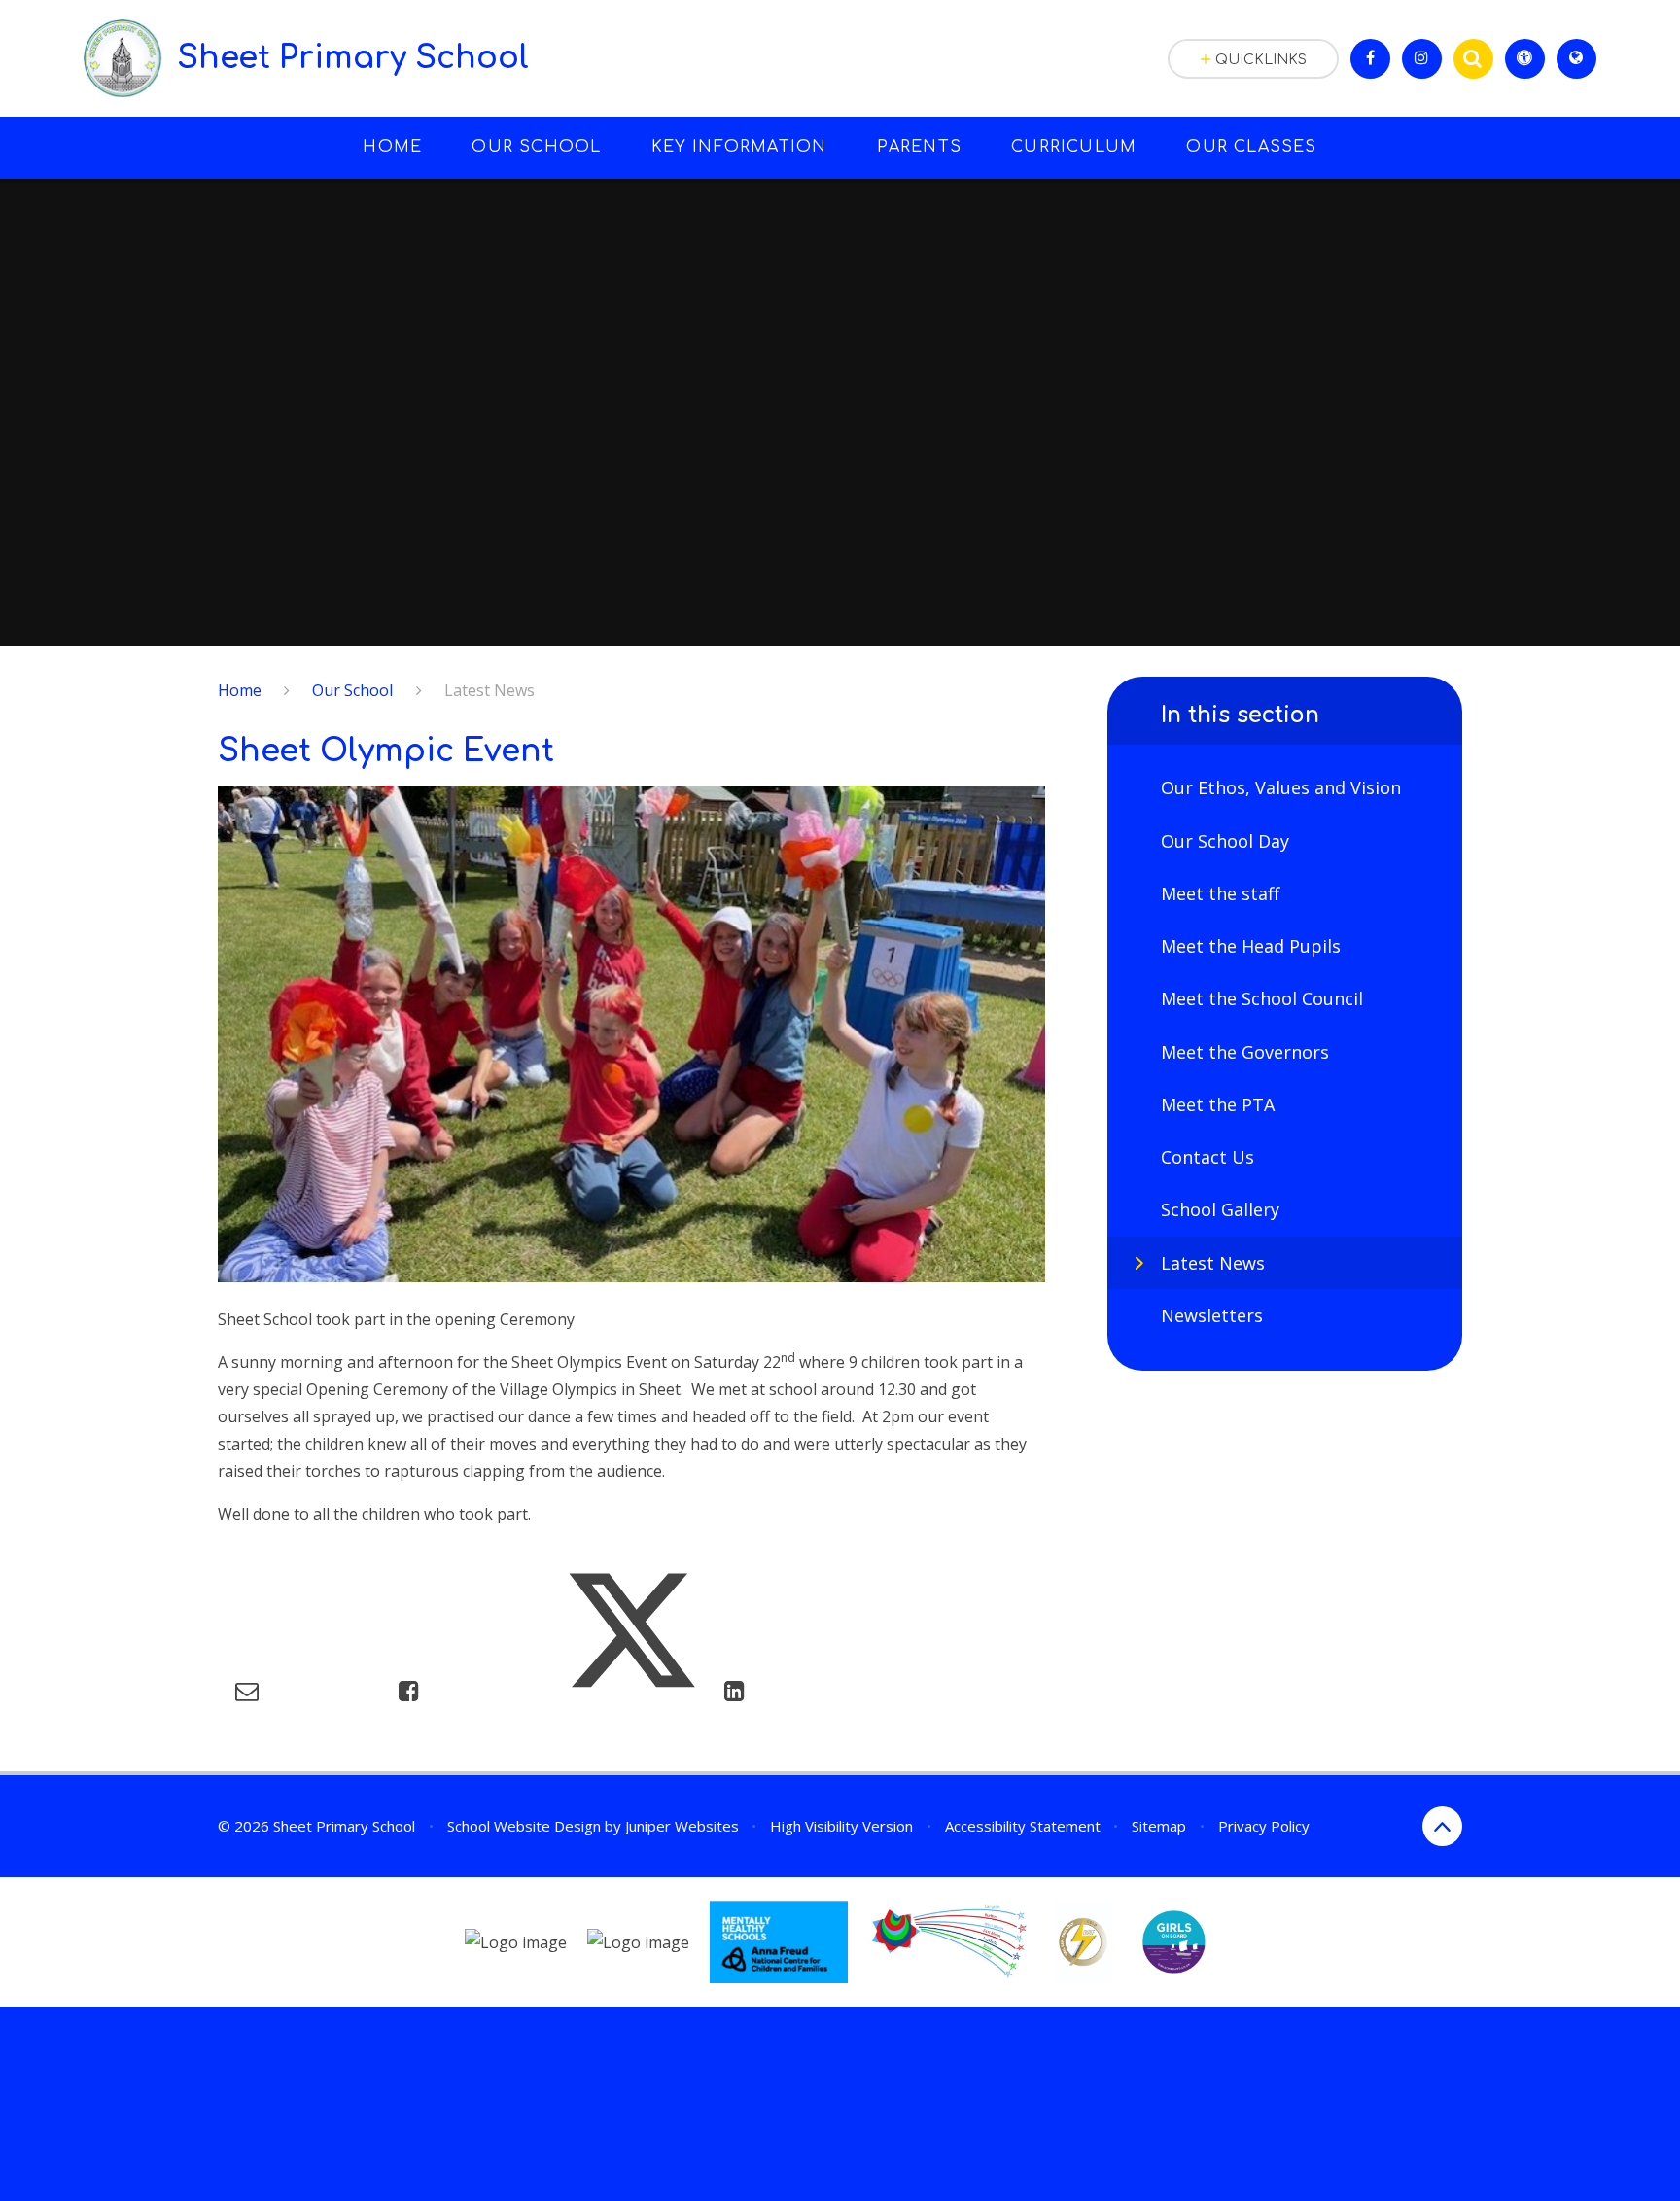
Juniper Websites (682, 1826)
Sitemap (1159, 1826)
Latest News (490, 690)
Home (240, 690)
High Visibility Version (841, 1826)
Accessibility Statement (1023, 1826)
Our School (352, 690)
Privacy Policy (1264, 1826)
